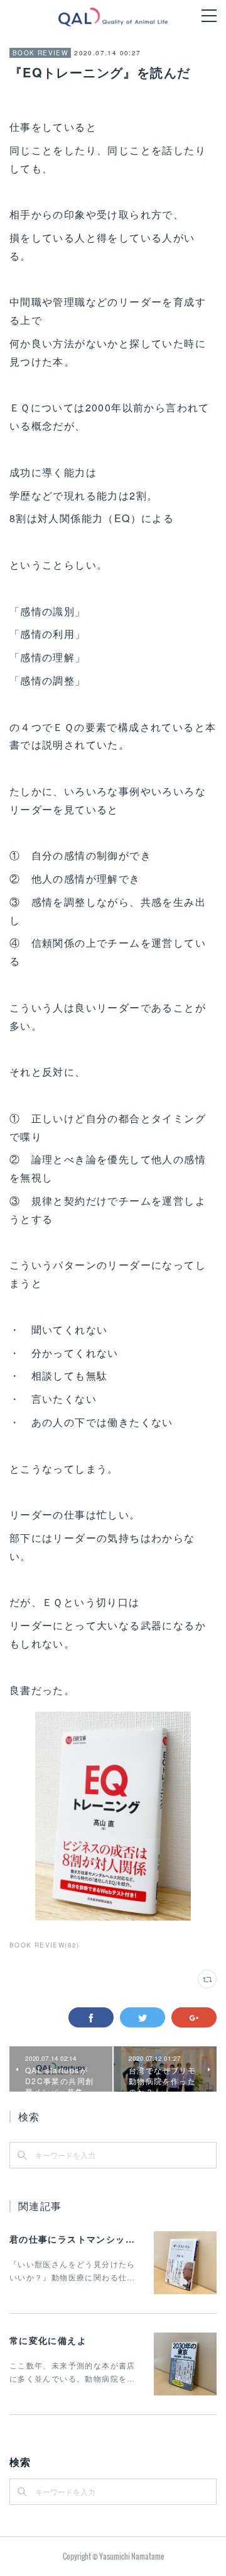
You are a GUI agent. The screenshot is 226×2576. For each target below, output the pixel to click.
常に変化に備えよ (48, 2340)
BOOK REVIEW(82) (45, 1945)
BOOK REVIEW (40, 53)
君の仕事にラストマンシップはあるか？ (96, 2239)
